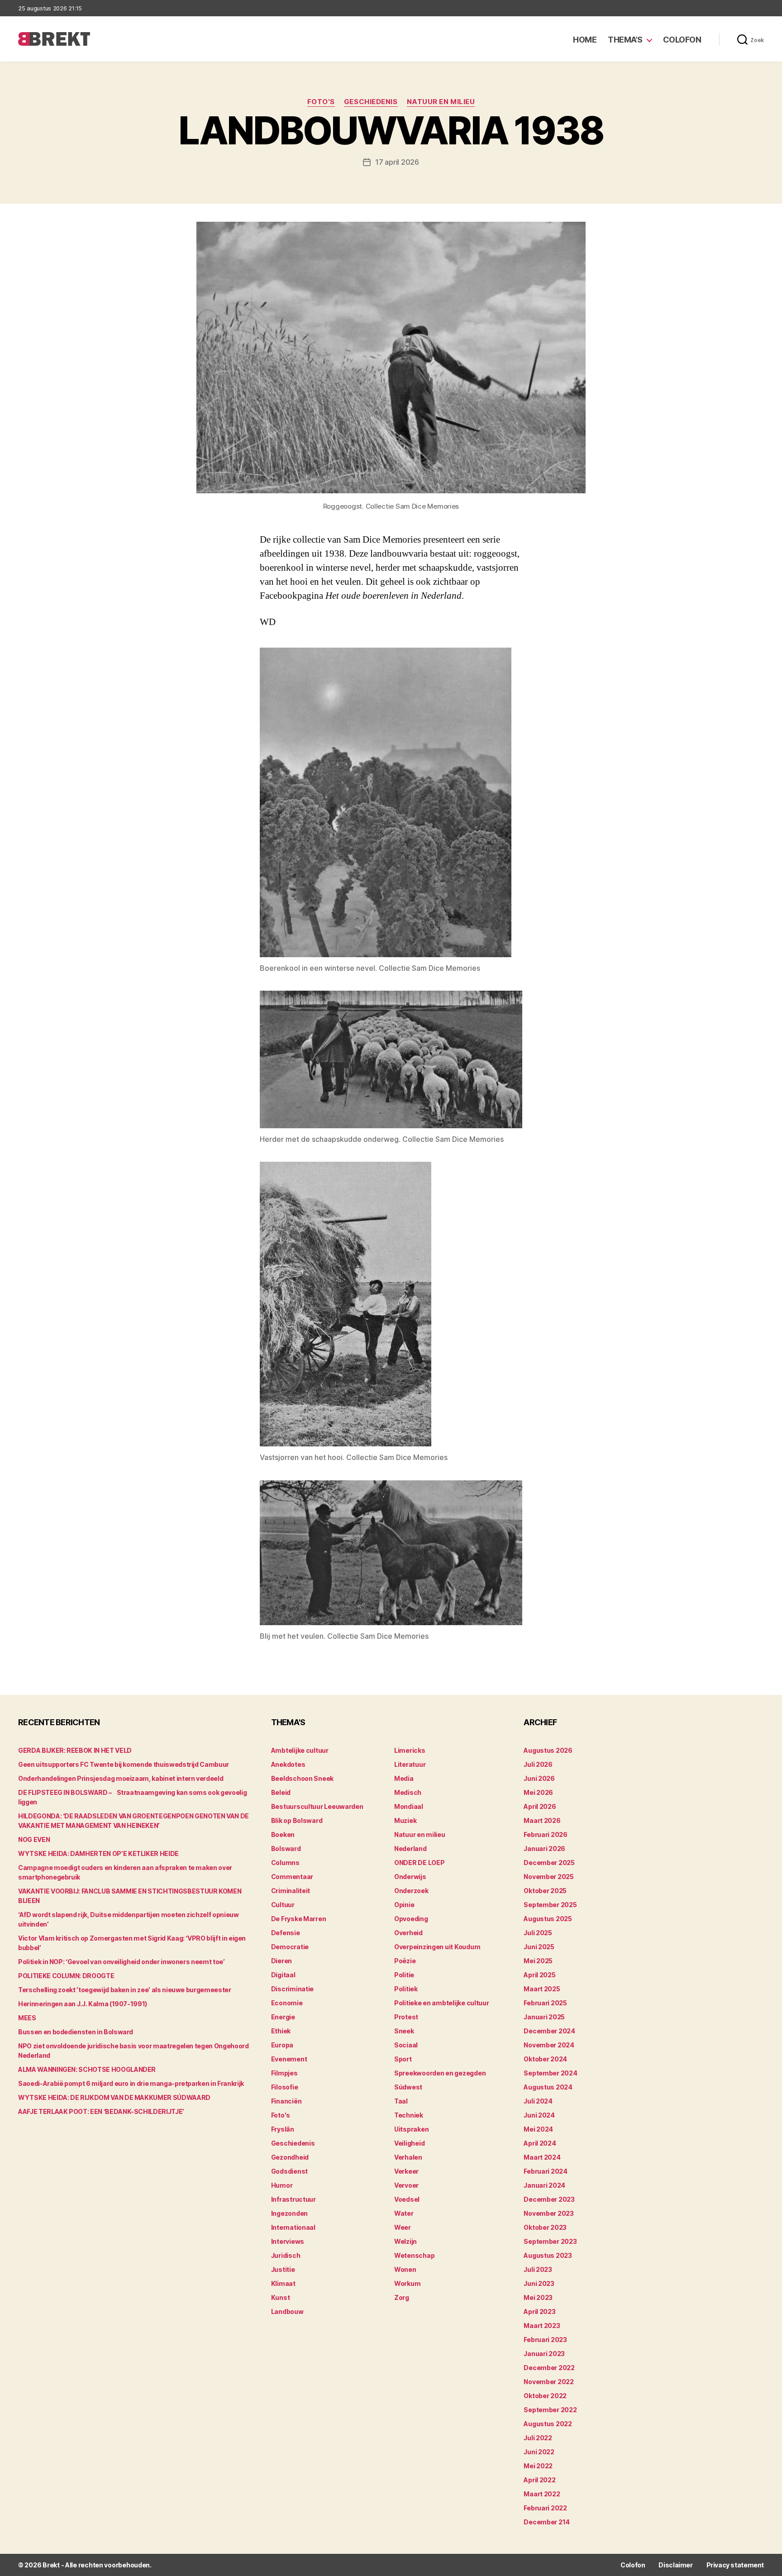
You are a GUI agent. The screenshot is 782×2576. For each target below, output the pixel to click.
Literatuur (410, 1764)
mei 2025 (538, 1961)
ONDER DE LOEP (420, 1863)
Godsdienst (289, 2171)
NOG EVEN (34, 1839)
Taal (401, 2101)
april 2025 (539, 1975)
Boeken (283, 1834)
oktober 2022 (545, 2396)
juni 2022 (539, 2452)
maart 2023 (542, 2326)
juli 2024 (538, 2101)
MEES (27, 2018)
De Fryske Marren (299, 1919)
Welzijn (405, 2241)
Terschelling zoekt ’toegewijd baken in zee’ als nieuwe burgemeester (125, 1990)
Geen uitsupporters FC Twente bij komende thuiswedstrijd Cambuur (124, 1764)
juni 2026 (539, 1778)
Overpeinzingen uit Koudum (437, 1947)
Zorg (402, 2297)
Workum (407, 2283)
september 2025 (550, 1905)
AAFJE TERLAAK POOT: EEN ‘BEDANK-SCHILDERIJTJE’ (101, 2111)
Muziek (405, 1820)
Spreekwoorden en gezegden (440, 2073)
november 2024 (549, 2045)
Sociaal (406, 2045)
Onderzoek (411, 1891)
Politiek (406, 1989)
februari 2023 (545, 2340)
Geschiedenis (371, 102)
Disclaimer (675, 2565)
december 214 (547, 2522)
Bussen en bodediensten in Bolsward (76, 2032)
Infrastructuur (293, 2199)
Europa (282, 2045)
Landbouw (287, 2311)
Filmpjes (284, 2073)
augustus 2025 (548, 1919)
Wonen (405, 2269)
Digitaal (283, 1975)
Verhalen (408, 2157)
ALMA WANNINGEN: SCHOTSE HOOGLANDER (87, 2069)
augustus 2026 (548, 1750)
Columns (285, 1863)
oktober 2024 (545, 2059)
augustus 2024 (548, 2087)
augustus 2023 (548, 2255)
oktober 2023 (545, 2227)
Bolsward (286, 1849)
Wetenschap (414, 2255)
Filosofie (285, 2087)
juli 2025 (538, 1933)
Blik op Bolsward (297, 1820)
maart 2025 (542, 1989)
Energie (283, 2017)
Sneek (404, 2031)
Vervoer (406, 2185)
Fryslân (283, 2129)
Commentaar (292, 1877)
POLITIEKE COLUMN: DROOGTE (66, 1976)
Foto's (321, 102)
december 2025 (549, 1863)
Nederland (410, 1849)
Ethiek (281, 2031)
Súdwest (408, 2087)
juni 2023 (539, 2283)
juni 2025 (539, 1947)
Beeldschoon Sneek (302, 1778)
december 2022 (549, 2368)
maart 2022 (542, 2494)
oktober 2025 (545, 1891)
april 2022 (539, 2480)
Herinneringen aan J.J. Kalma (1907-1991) (83, 2004)
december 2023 (549, 2199)
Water (404, 2213)
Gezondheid (290, 2157)
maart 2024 (542, 2157)
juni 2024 (539, 2115)
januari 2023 (544, 2354)
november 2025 (549, 1877)
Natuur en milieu (441, 102)
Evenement (289, 2059)
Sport (403, 2059)
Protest (406, 2017)
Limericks (410, 1750)
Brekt (51, 2565)
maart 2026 (542, 1820)
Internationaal (293, 2227)
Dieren (281, 1961)
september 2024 (550, 2073)
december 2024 (549, 2031)
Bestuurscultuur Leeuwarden (317, 1806)
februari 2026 (546, 1834)
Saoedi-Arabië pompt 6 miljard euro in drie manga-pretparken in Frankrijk (131, 2083)
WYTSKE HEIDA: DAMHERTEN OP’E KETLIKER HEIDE (98, 1853)
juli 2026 (538, 1764)
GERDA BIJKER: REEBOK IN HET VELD (75, 1750)
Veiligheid (409, 2143)
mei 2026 (538, 1792)
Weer (403, 2227)
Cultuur (283, 1905)
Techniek (409, 2115)
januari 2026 (544, 1849)
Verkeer (406, 2171)
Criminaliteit (291, 1891)
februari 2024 (546, 2171)
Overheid (408, 1933)
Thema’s (625, 40)
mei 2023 (538, 2297)
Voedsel (407, 2199)
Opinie (404, 1905)
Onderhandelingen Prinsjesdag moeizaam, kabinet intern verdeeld (121, 1778)
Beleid (281, 1792)
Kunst (281, 2297)
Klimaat (283, 2283)
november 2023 (549, 2213)
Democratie (290, 1947)
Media (404, 1778)
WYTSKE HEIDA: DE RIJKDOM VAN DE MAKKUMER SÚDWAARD (114, 2097)
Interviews (288, 2241)
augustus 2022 (548, 2424)
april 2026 (540, 1806)
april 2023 (539, 2311)
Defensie (286, 1933)
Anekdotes (288, 1764)
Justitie (283, 2269)
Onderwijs (410, 1877)
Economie (287, 2003)
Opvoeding (411, 1919)
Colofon (682, 40)
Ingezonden (289, 2213)
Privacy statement (735, 2565)
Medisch (408, 1792)
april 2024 (540, 2143)
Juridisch (286, 2255)
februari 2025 (545, 2003)
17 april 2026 (397, 162)
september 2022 (550, 2410)
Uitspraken (411, 2129)
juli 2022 (538, 2438)
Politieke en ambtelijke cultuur (442, 2003)
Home (585, 40)
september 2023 (550, 2241)
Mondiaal (409, 1806)
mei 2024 (538, 2129)
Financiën (286, 2101)
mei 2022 (538, 2466)
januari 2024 (544, 2185)
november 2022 (549, 2382)
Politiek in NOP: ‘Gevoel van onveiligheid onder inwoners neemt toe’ (122, 1962)
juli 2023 (538, 2269)
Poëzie (405, 1961)
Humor (282, 2185)
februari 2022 (545, 2508)
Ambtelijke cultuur (300, 1750)
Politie (404, 1975)
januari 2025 (544, 2017)
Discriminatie (293, 1989)
